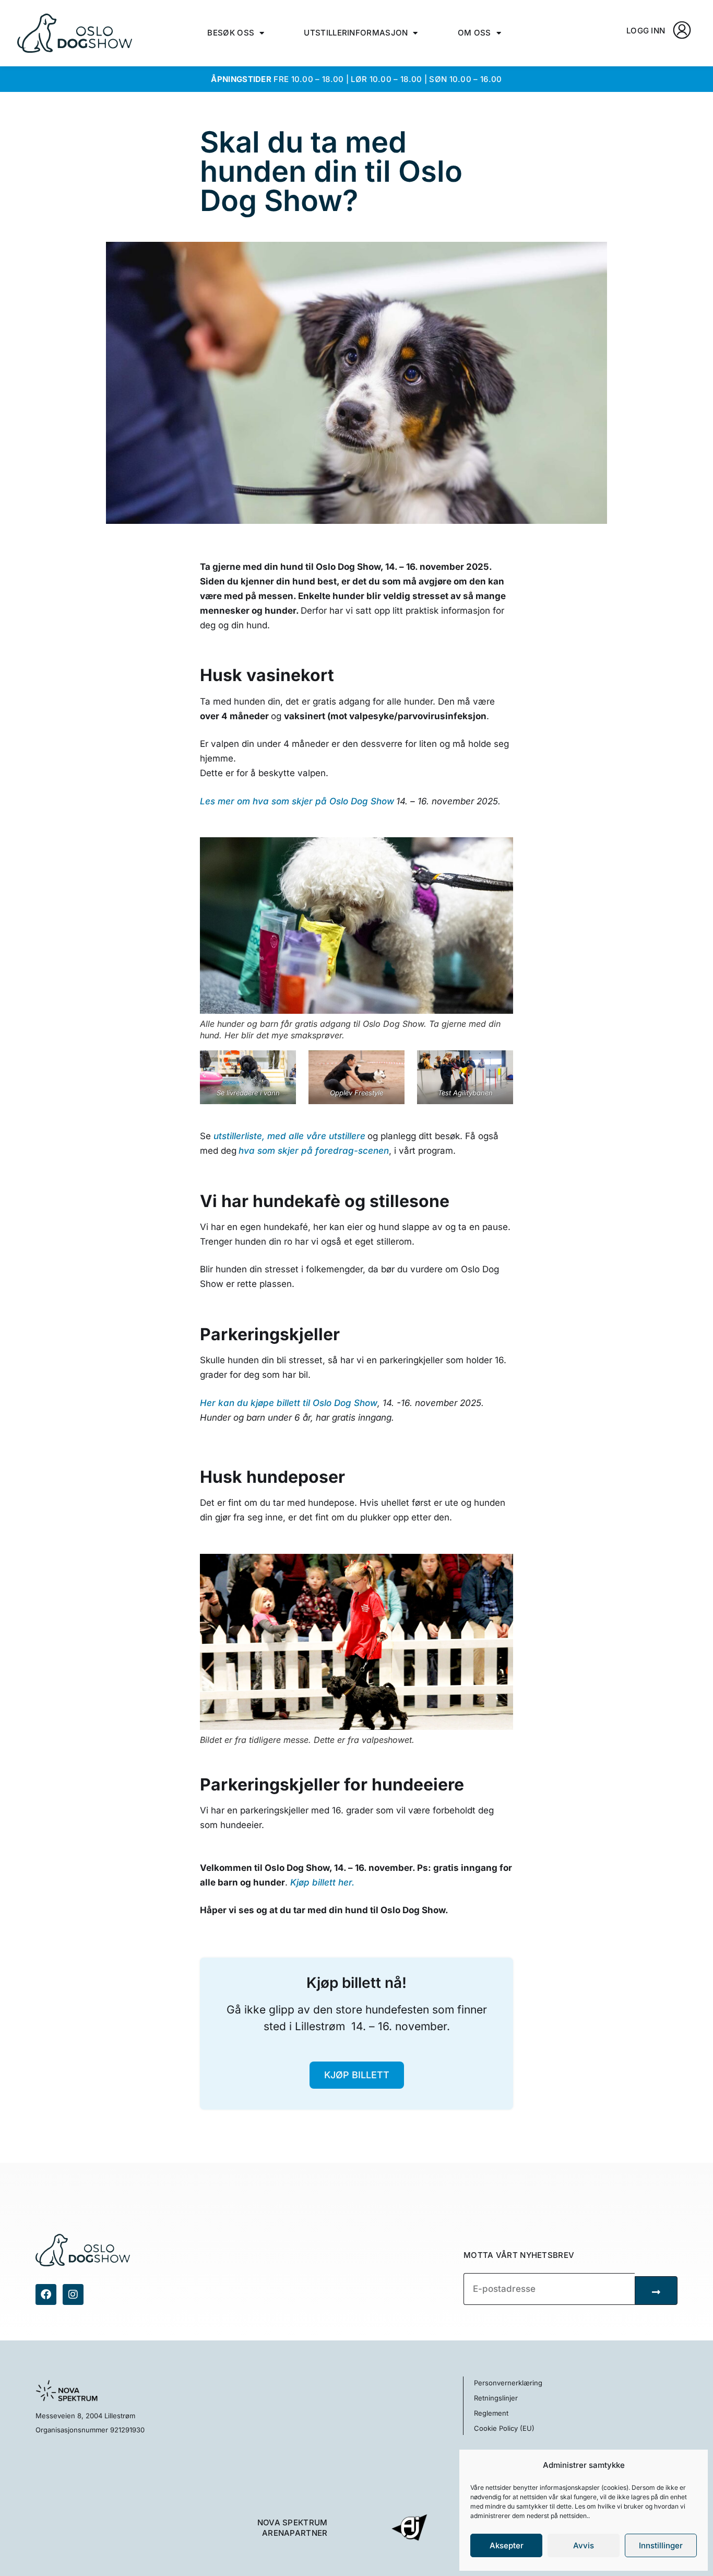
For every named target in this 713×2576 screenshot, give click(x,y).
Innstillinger (661, 2545)
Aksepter (507, 2545)
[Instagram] (73, 2294)
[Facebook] (46, 2294)
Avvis (584, 2545)
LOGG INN (646, 31)
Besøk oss (231, 33)
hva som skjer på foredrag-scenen (314, 1151)
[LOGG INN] (682, 30)
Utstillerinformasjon (356, 33)
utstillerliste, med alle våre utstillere (289, 1136)
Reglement (491, 2413)
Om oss (474, 33)
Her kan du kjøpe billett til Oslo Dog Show (289, 1403)
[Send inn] (656, 2291)
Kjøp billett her (321, 1882)
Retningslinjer (496, 2398)
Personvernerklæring (508, 2383)
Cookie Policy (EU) (504, 2428)
